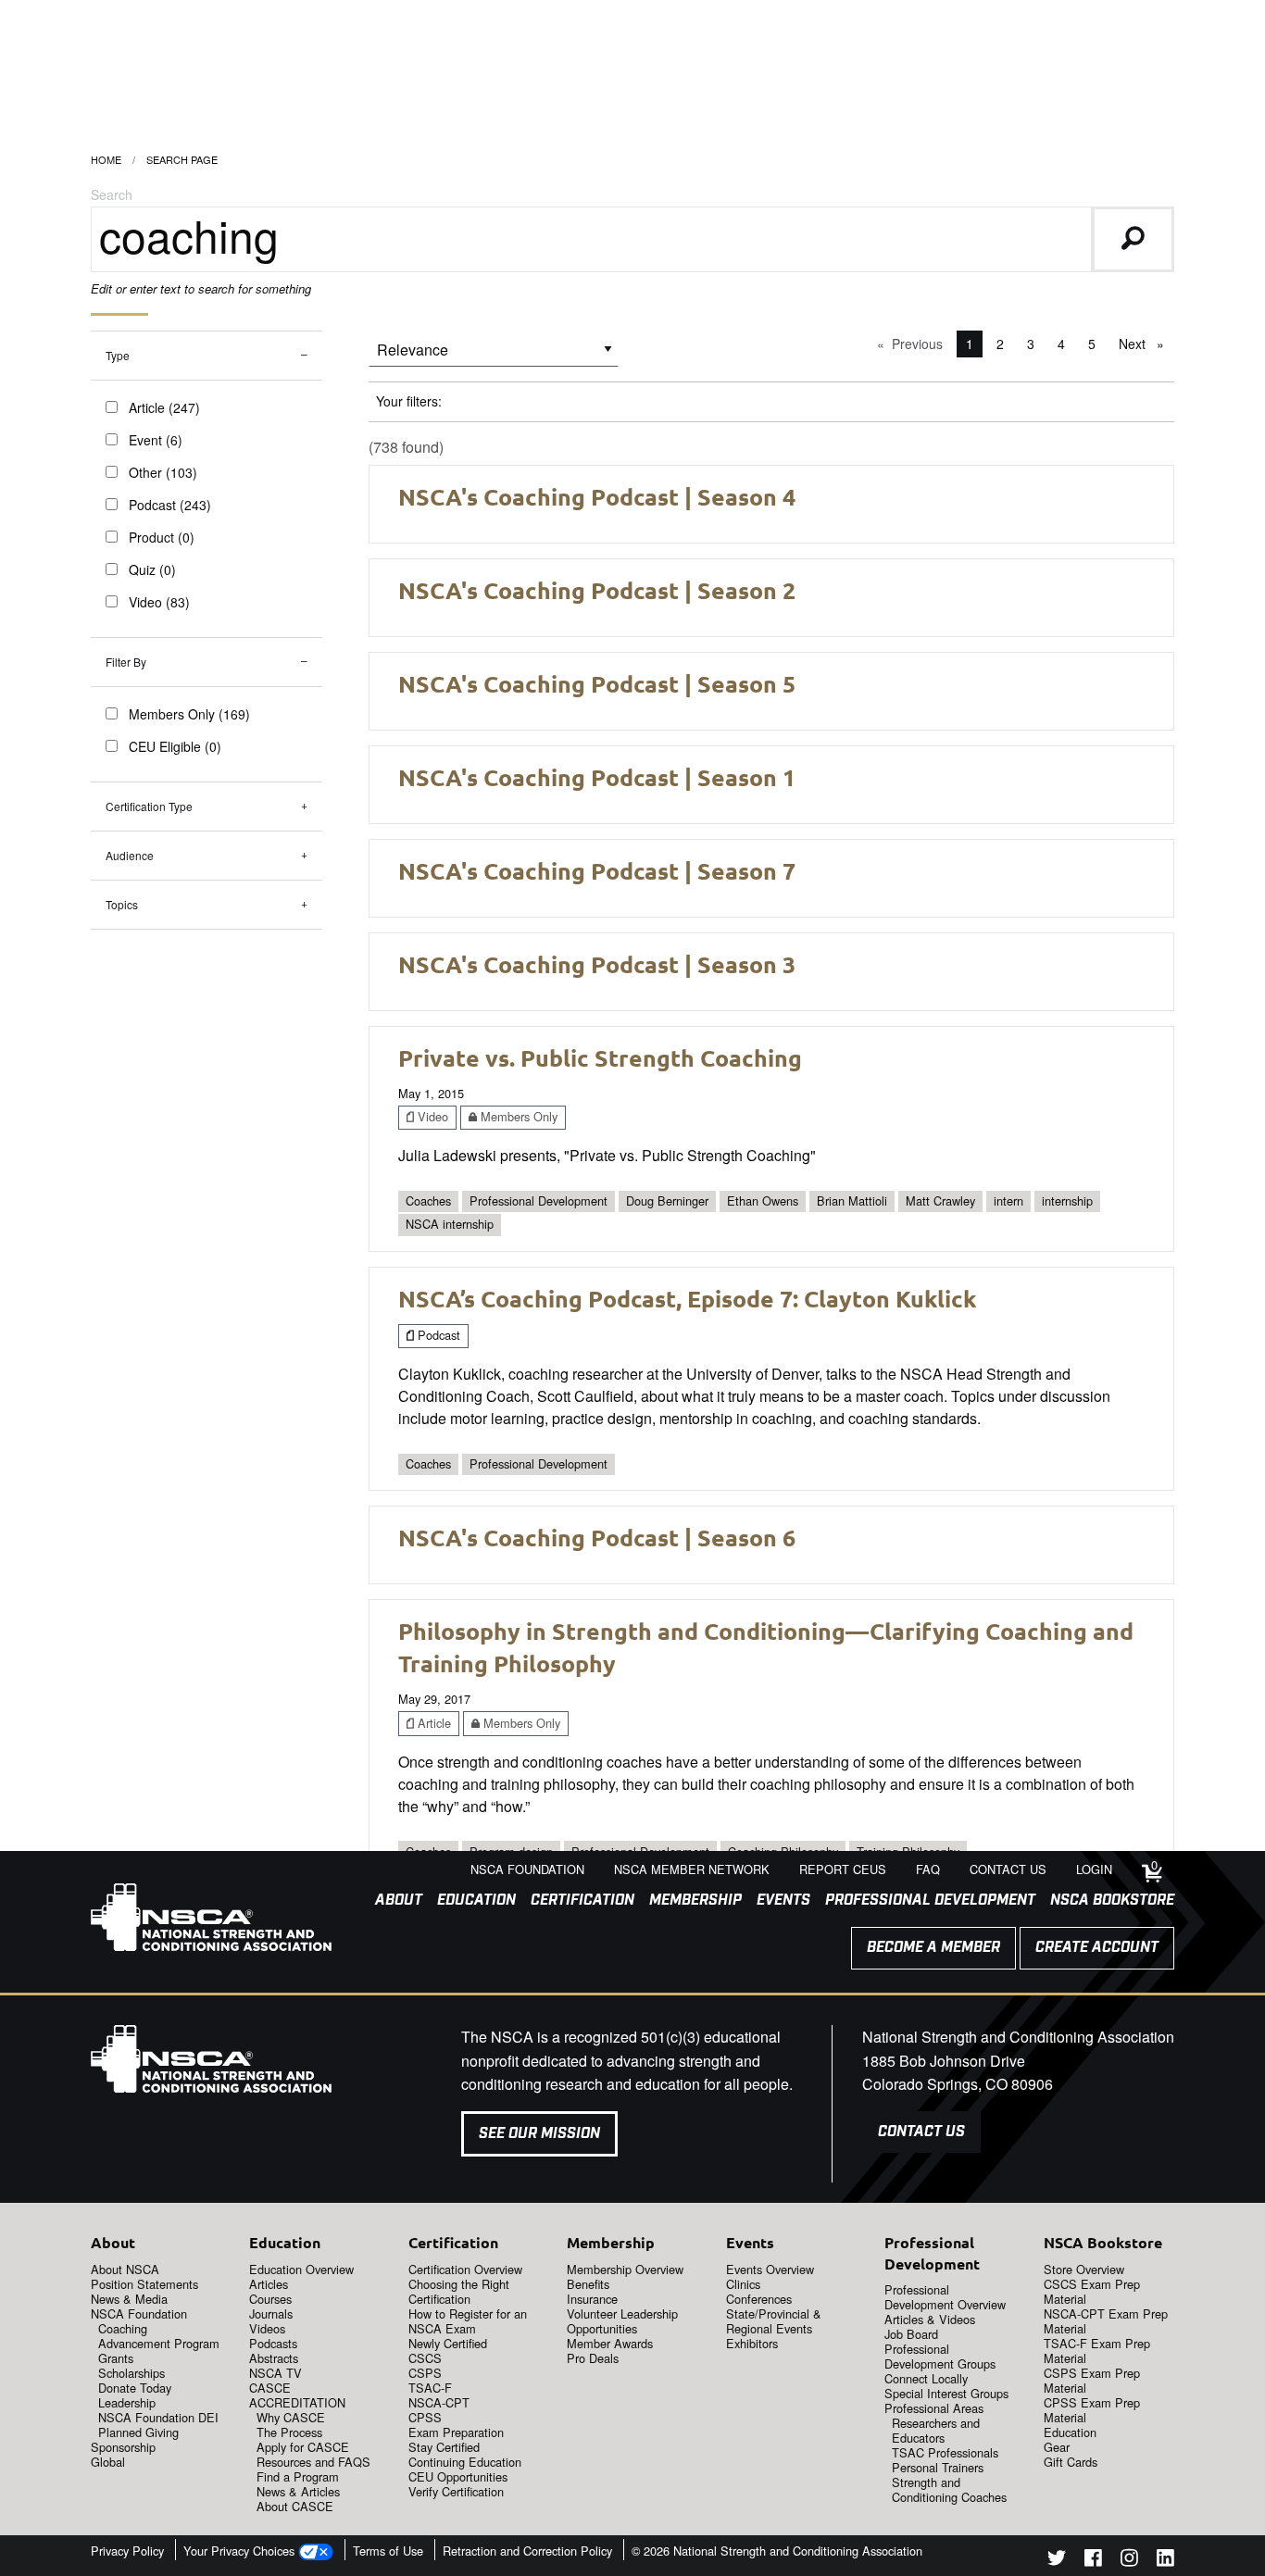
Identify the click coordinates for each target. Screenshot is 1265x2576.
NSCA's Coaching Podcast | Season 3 (597, 964)
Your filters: (409, 401)
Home (106, 159)
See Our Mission (539, 2134)
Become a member (933, 1948)
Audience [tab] (130, 855)
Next (1146, 344)
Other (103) (163, 472)
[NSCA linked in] (1165, 2561)
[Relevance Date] (494, 356)
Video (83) (159, 602)
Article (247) (164, 407)
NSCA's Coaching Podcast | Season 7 (597, 870)
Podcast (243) (170, 505)
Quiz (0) (152, 569)
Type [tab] (118, 355)
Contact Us (921, 2132)
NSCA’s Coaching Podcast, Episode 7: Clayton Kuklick (687, 1298)
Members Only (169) (189, 714)
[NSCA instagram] (1129, 2561)
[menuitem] (391, 1901)
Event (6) (156, 440)
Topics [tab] (122, 904)
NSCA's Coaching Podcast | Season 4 (597, 496)
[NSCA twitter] (1057, 2561)
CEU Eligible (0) (175, 746)
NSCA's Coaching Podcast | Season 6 (597, 1537)
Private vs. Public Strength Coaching (600, 1057)
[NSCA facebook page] (1093, 2561)
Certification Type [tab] (149, 806)
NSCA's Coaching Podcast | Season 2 (597, 590)
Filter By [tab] (126, 662)
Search (112, 194)
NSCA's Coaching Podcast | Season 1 (597, 777)
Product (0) (162, 537)
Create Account (1097, 1948)
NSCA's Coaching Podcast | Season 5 (597, 683)
